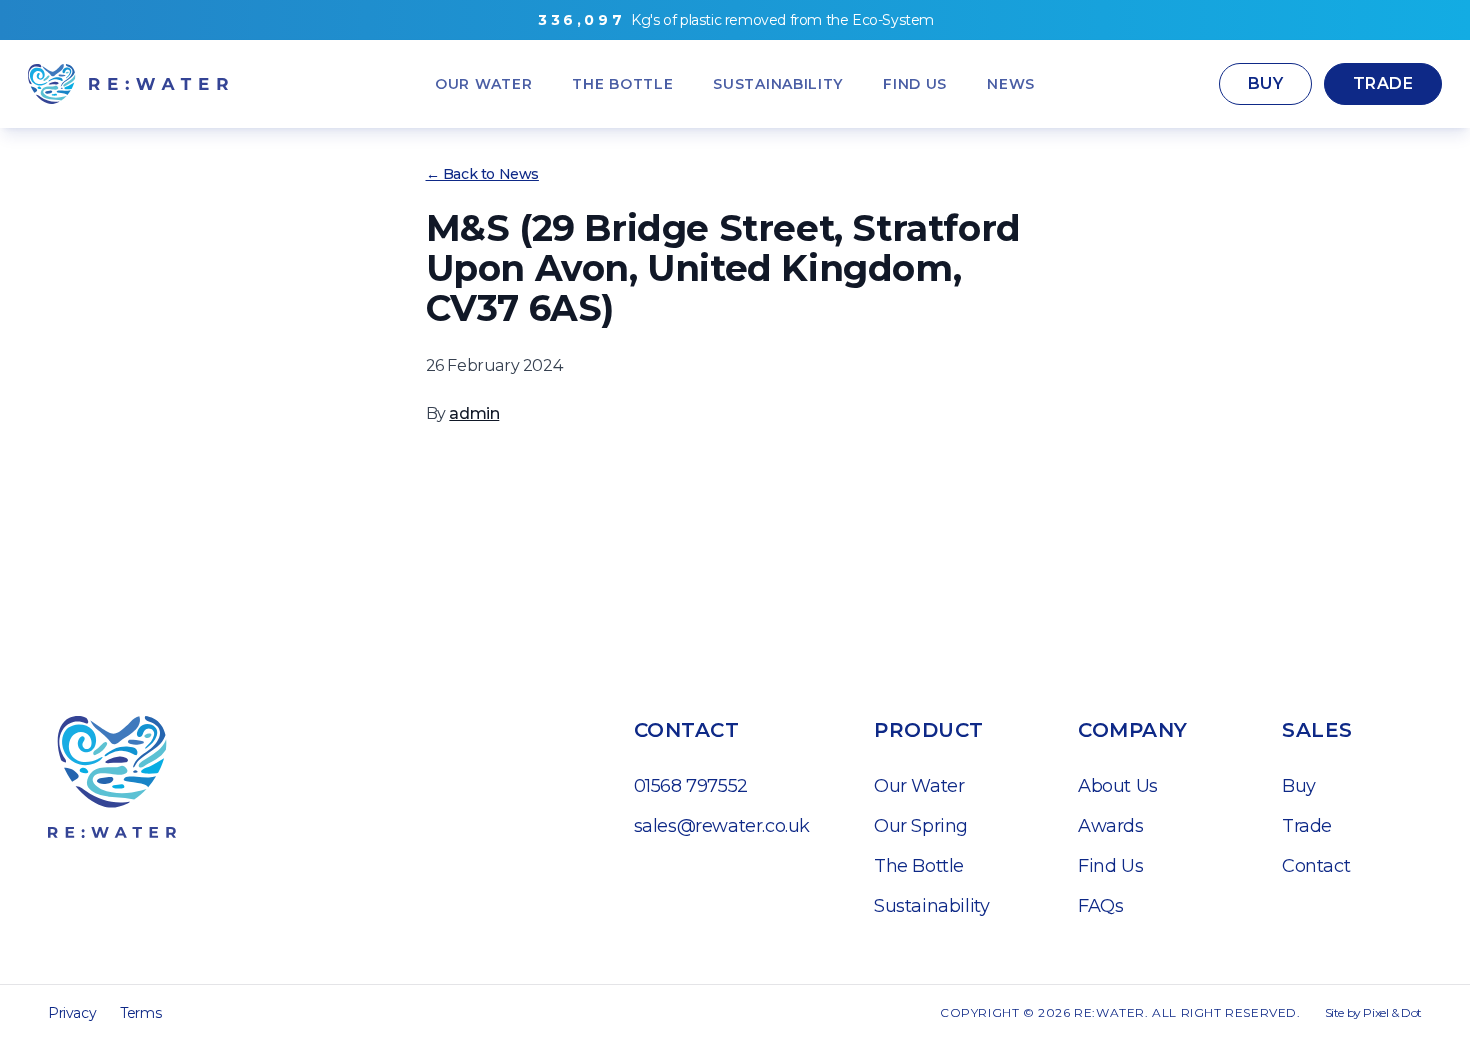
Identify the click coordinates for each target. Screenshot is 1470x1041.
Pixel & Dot (1392, 1012)
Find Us (1110, 866)
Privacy (72, 1013)
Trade (1383, 83)
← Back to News (482, 174)
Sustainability (931, 906)
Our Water (919, 786)
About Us (1118, 786)
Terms (140, 1013)
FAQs (1100, 906)
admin (474, 413)
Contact (1316, 866)
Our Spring (921, 826)
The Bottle (919, 866)
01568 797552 (691, 786)
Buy (1265, 83)
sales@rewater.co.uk (722, 826)
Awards (1111, 826)
